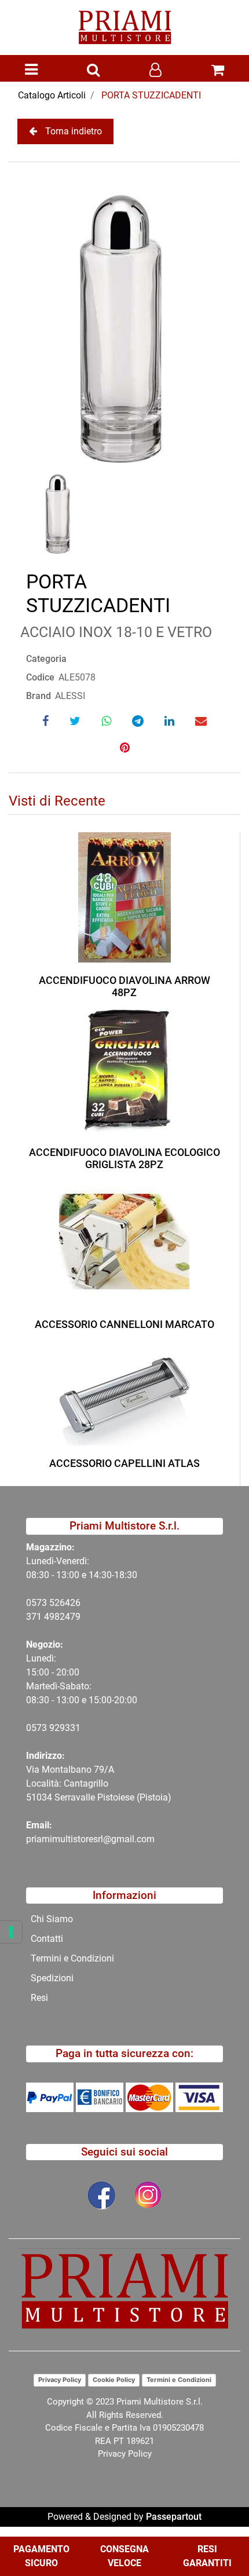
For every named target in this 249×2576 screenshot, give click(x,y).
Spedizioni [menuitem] (52, 1978)
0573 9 (40, 1728)
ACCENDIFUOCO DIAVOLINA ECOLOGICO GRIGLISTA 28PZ (124, 1159)
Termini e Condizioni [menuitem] (72, 1958)
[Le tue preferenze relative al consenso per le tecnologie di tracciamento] (11, 1932)
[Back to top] (217, 2532)
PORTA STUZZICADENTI (151, 95)
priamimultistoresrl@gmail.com (90, 1839)
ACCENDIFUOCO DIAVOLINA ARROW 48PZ (124, 987)
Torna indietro (74, 131)
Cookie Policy (114, 2380)
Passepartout (174, 2517)
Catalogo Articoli (52, 95)
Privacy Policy (60, 2380)
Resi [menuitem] (39, 1998)
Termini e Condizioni (179, 2380)
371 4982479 (53, 1617)
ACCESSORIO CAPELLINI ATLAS (124, 1463)
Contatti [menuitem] (47, 1939)
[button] (124, 318)
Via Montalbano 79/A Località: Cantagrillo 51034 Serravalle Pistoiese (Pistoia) (99, 1783)
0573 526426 (53, 1603)
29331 (67, 1728)
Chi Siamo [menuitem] (52, 1919)
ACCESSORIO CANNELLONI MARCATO (124, 1324)
